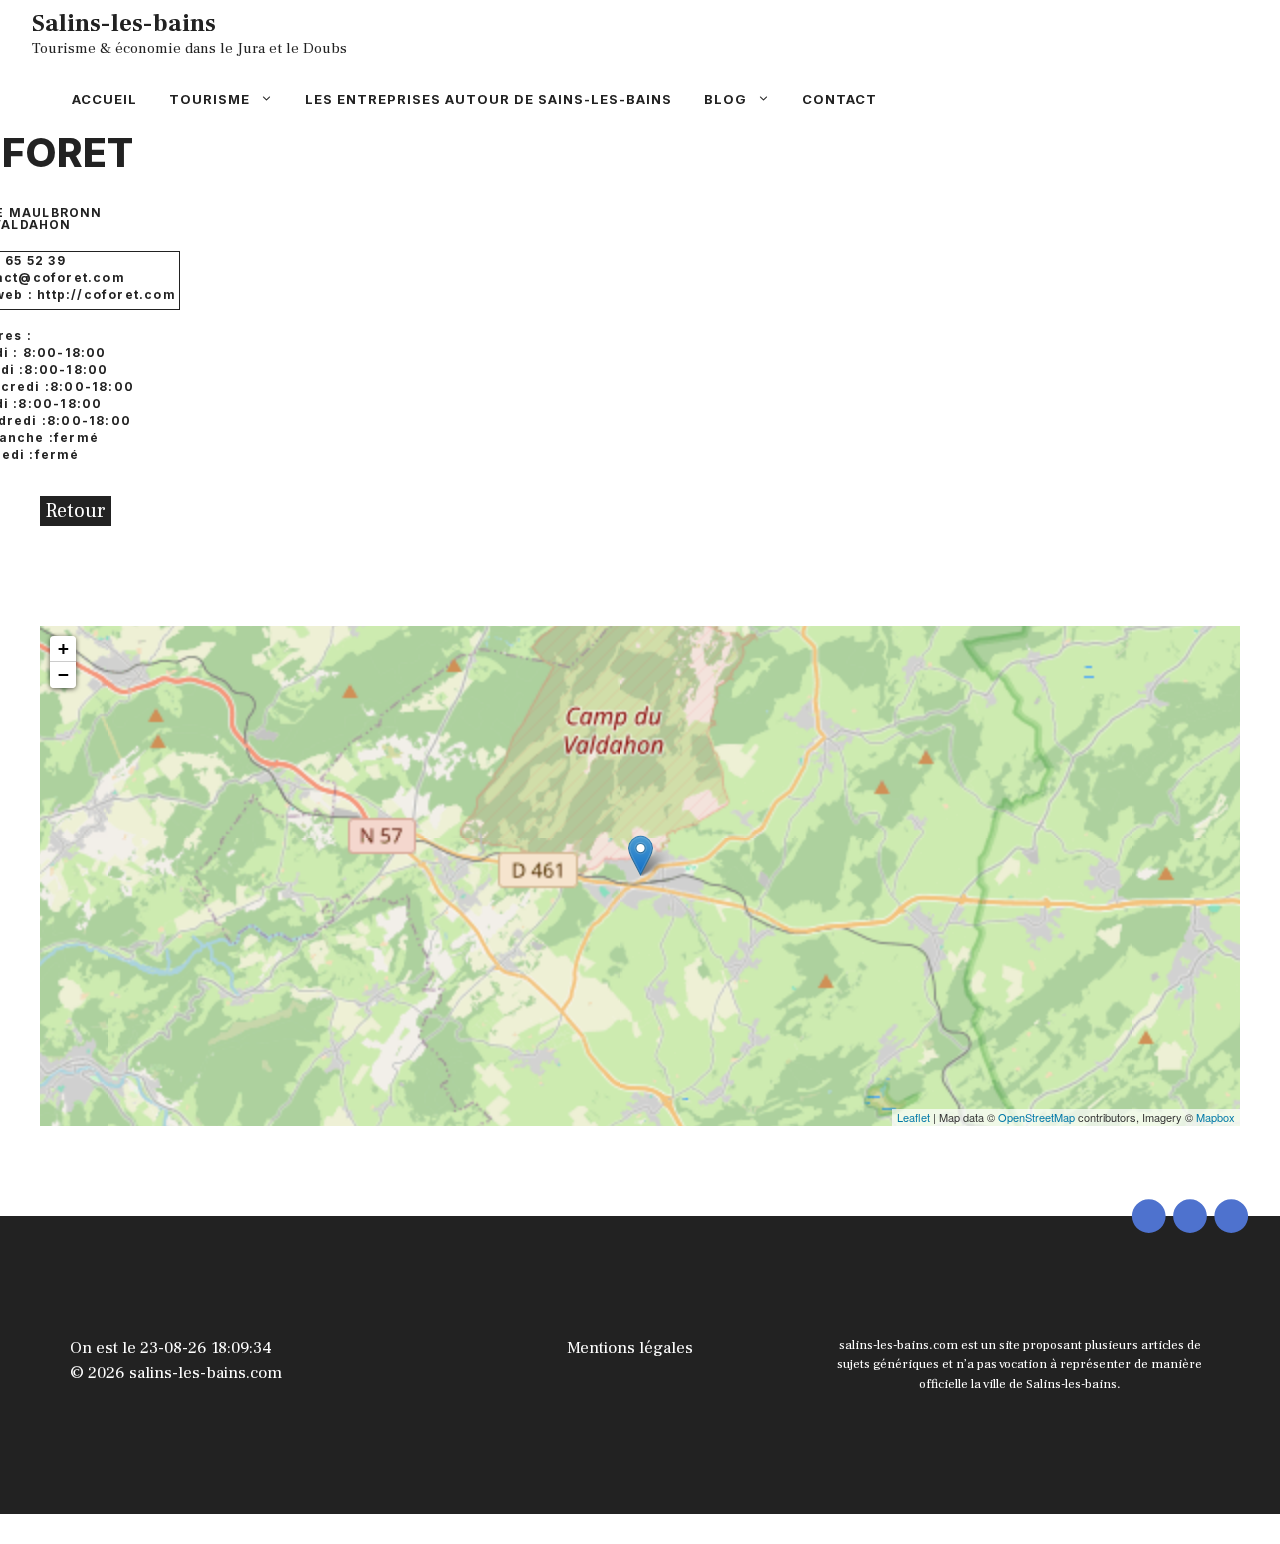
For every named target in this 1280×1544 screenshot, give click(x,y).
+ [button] (63, 648)
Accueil (104, 99)
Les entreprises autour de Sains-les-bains (488, 99)
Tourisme (209, 99)
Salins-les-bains (124, 23)
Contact (839, 99)
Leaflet (913, 1117)
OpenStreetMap (1036, 1117)
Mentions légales (630, 1348)
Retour (75, 511)
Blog (725, 99)
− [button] (63, 674)
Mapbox (1215, 1117)
